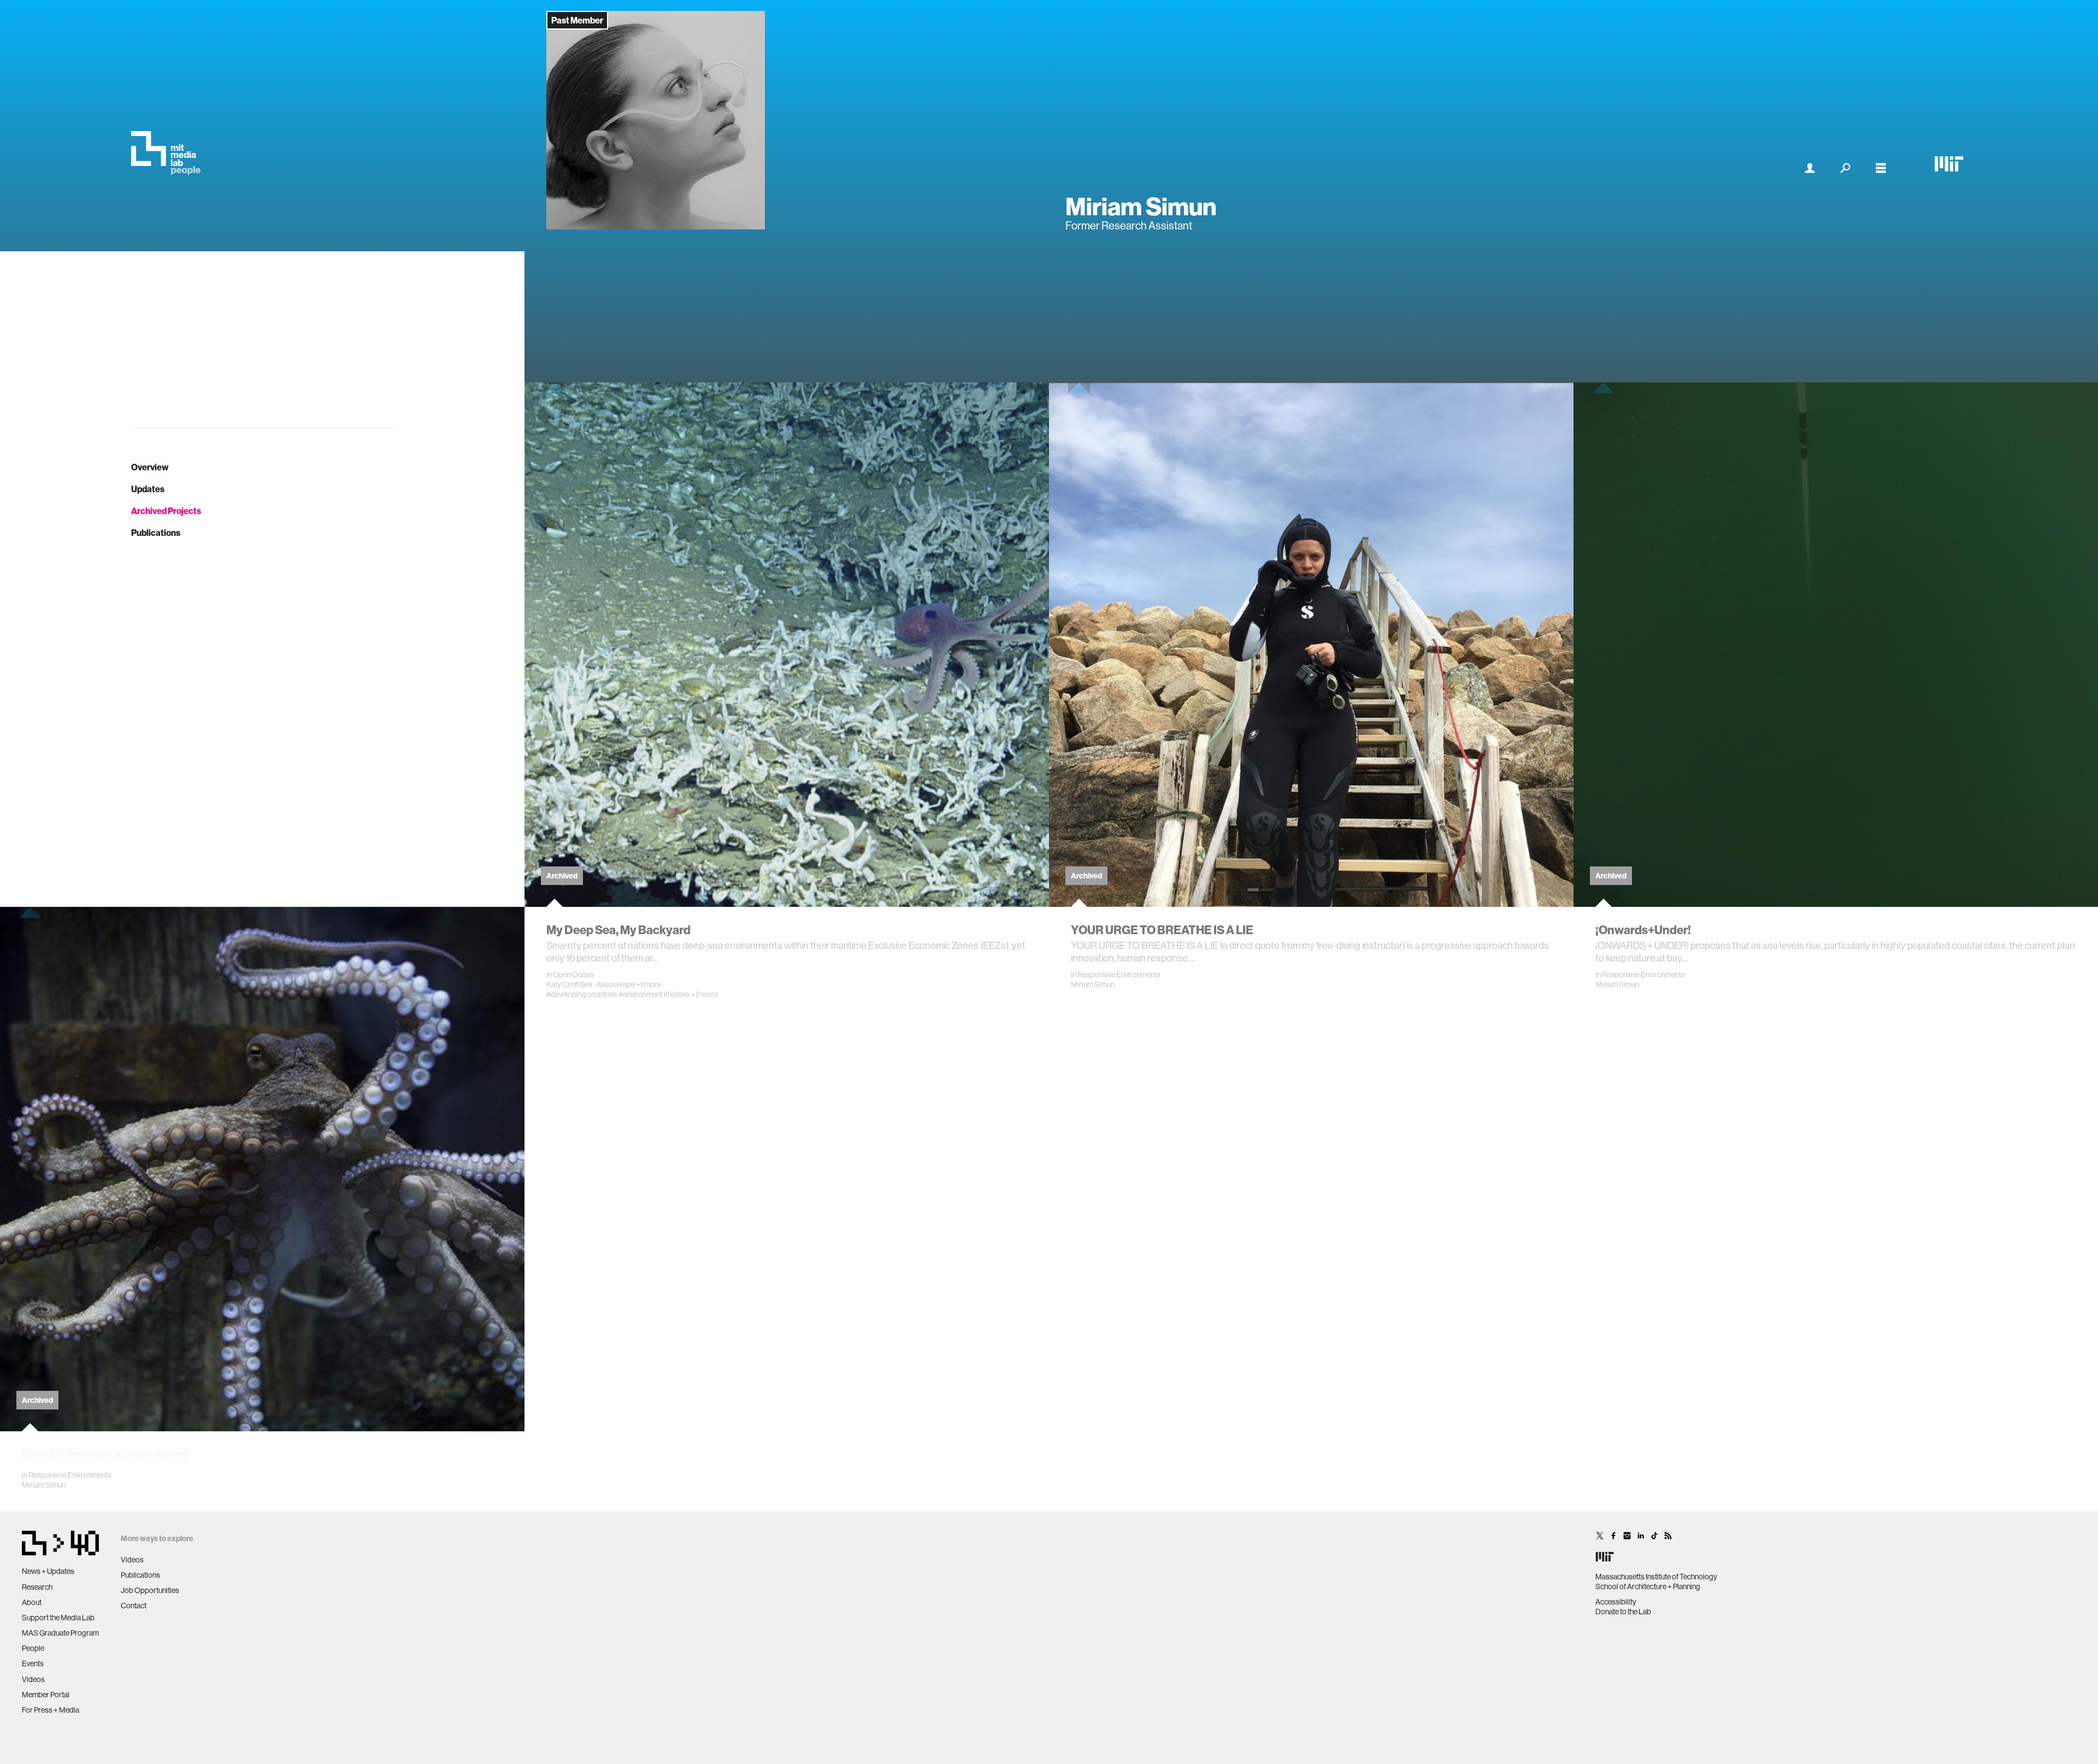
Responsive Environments (1119, 975)
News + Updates (48, 1571)
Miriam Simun (1093, 984)
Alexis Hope (615, 984)
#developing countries (582, 994)
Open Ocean (573, 975)
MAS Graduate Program (60, 1633)
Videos (33, 1679)
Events (33, 1663)
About (32, 1602)
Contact (134, 1606)
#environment (640, 994)
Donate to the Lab (1623, 1612)
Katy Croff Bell (569, 984)
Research (37, 1587)
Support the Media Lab (58, 1618)
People (33, 1648)
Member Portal (46, 1695)
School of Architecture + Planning (1648, 1586)
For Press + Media (51, 1710)
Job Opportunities (150, 1590)
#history (677, 994)
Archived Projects (166, 511)
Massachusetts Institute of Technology (1656, 1577)
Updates (148, 489)
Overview (150, 467)
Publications (156, 533)
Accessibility (1616, 1602)
